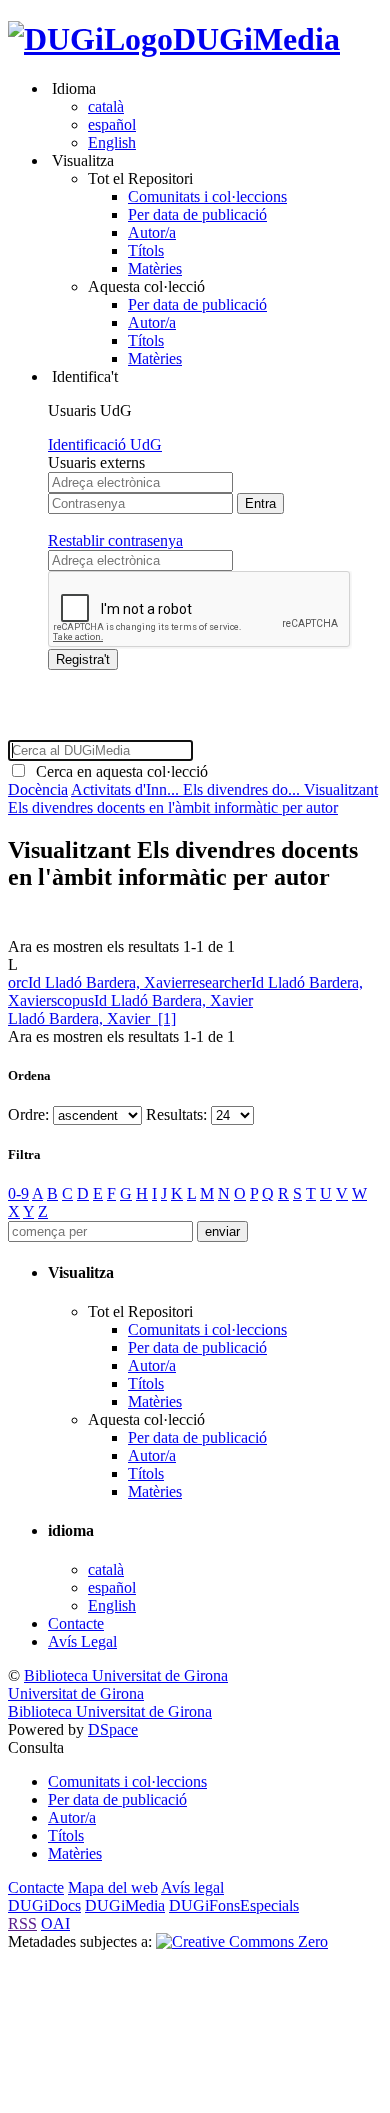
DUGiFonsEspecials (234, 1905)
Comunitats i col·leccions (207, 196)
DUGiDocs (44, 1905)
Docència (38, 789)
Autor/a (152, 232)
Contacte (76, 1623)
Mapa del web (113, 1887)
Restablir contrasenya (115, 540)
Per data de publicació (197, 214)
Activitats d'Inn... (127, 789)
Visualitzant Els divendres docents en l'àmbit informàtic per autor (193, 798)
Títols (146, 250)
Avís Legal (82, 1641)
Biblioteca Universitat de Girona (126, 1675)
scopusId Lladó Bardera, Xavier (152, 1000)
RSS (22, 1923)
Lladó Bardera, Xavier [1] (92, 1018)
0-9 (18, 1193)
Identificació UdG (105, 444)
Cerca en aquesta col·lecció (118, 771)
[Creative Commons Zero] (242, 1941)
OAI (55, 1923)
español (112, 124)
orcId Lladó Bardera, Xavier (97, 982)
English (112, 142)
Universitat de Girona (76, 1693)
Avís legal (192, 1887)
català (106, 106)
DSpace (113, 1729)
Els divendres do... (243, 789)
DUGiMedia (256, 39)
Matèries (155, 268)
